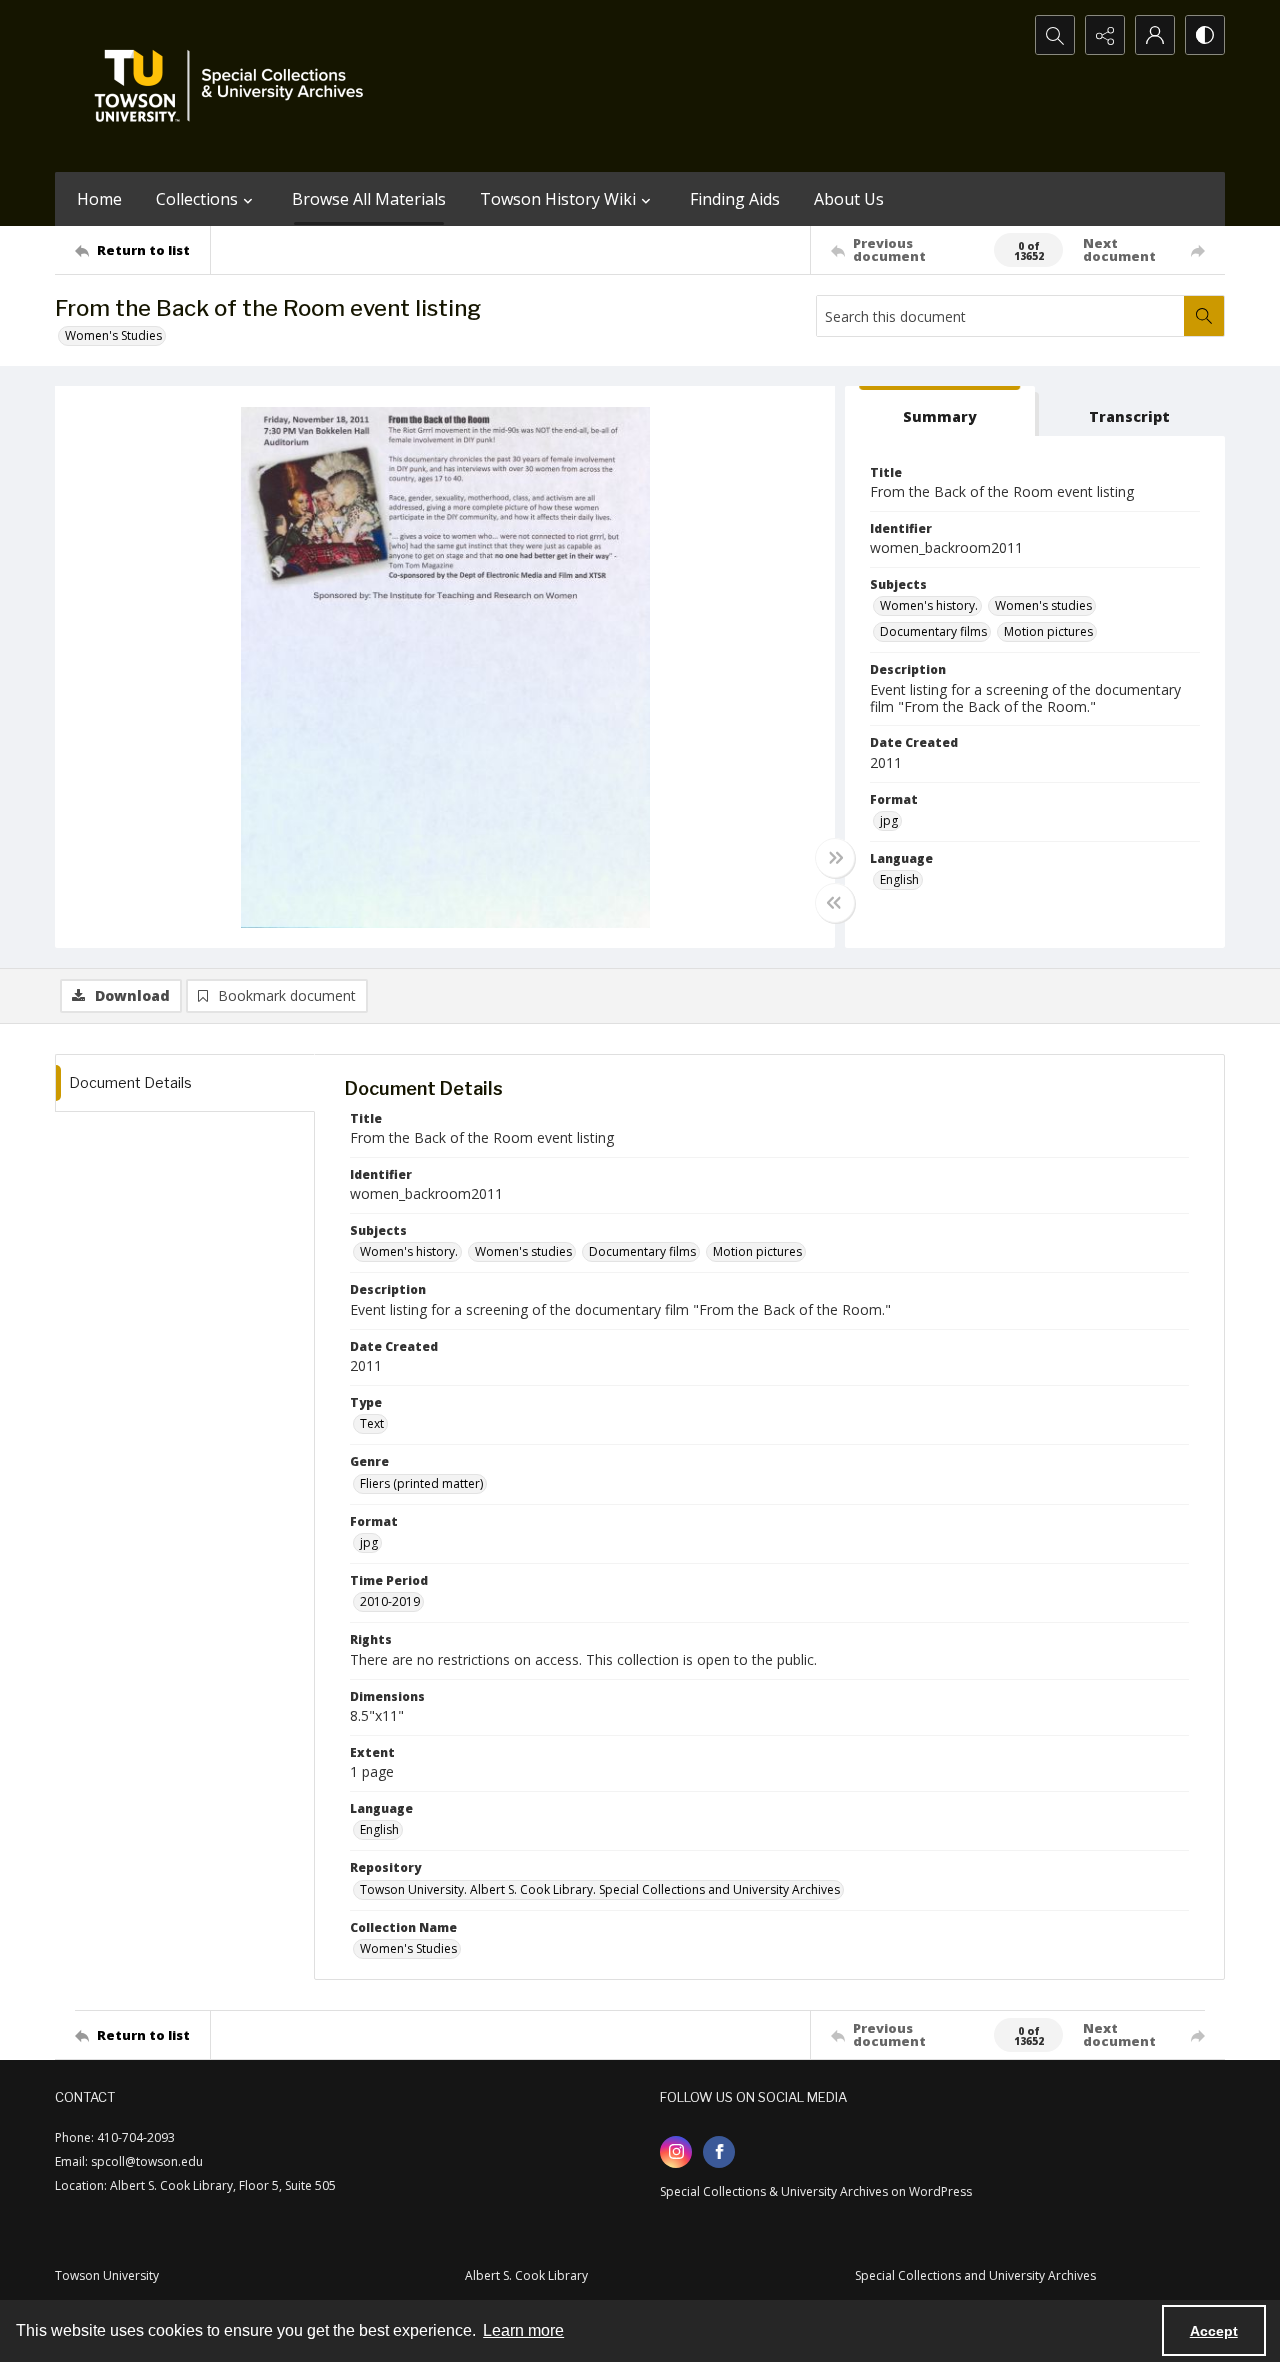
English (899, 879)
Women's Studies (113, 335)
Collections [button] (197, 199)
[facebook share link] (719, 2152)
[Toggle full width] (835, 858)
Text (372, 1423)
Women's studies (1043, 605)
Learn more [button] (523, 2330)
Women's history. (929, 605)
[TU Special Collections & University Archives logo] (235, 86)
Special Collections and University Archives (975, 2275)
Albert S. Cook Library (526, 2275)
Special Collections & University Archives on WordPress (816, 2191)
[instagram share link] (676, 2152)
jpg (889, 820)
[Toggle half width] (835, 903)
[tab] (940, 411)
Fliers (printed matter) (421, 1483)
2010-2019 (390, 1601)
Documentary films (933, 631)
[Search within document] (1204, 316)
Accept (1214, 2331)
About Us (849, 199)
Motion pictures (1048, 631)
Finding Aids (735, 199)
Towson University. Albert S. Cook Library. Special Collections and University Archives (600, 1889)
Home (99, 199)
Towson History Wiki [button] (558, 199)
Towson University (107, 2275)
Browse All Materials (369, 199)
